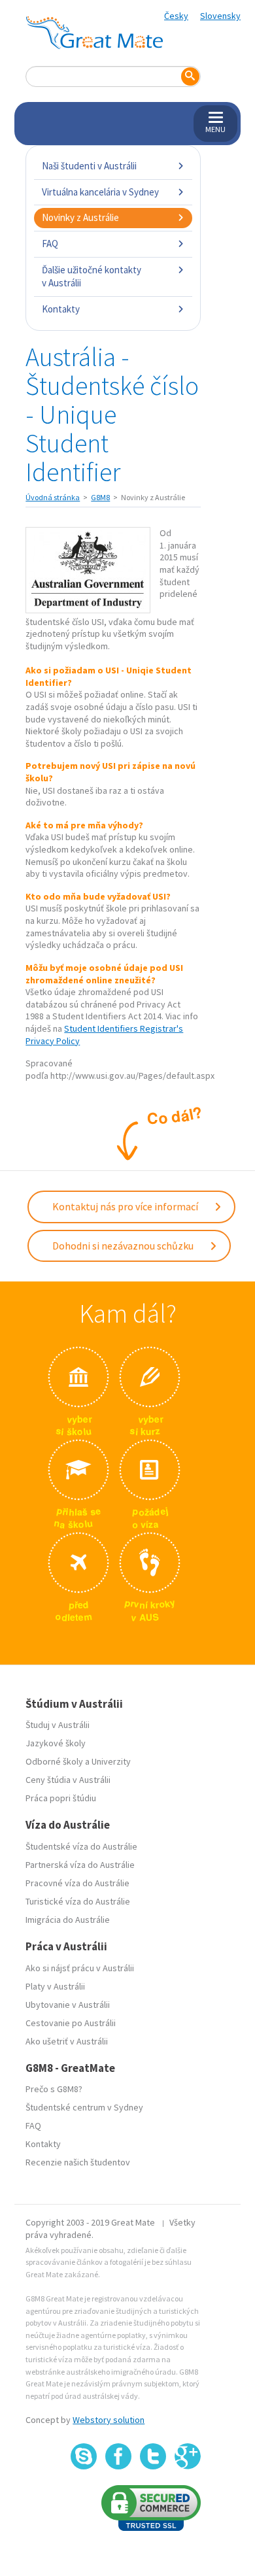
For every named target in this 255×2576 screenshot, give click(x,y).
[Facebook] (118, 2456)
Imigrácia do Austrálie (68, 1920)
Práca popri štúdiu (61, 1798)
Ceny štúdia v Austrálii (68, 1780)
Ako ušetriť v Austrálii (67, 2041)
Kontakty (61, 309)
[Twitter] (153, 2456)
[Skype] (84, 2456)
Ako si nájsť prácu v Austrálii (80, 1968)
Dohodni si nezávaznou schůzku (124, 1246)
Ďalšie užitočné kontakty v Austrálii (92, 276)
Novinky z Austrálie (80, 217)
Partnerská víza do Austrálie (80, 1865)
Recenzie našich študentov (78, 2162)
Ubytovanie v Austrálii (68, 2005)
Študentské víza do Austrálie (81, 1846)
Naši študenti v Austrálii (89, 166)
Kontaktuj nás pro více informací (126, 1206)
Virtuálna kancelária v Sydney (100, 192)
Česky (176, 16)
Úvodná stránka (53, 497)
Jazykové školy (56, 1743)
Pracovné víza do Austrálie (77, 1883)
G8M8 (100, 497)
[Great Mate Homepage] (94, 33)
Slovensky (220, 16)
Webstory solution (109, 2420)
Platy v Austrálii (55, 1986)
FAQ (50, 244)
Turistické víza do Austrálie (78, 1901)
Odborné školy (54, 1761)
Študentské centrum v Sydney (84, 2107)
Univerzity (111, 1761)
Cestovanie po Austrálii (71, 2023)
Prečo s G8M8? (54, 2089)
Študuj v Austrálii (58, 1725)
